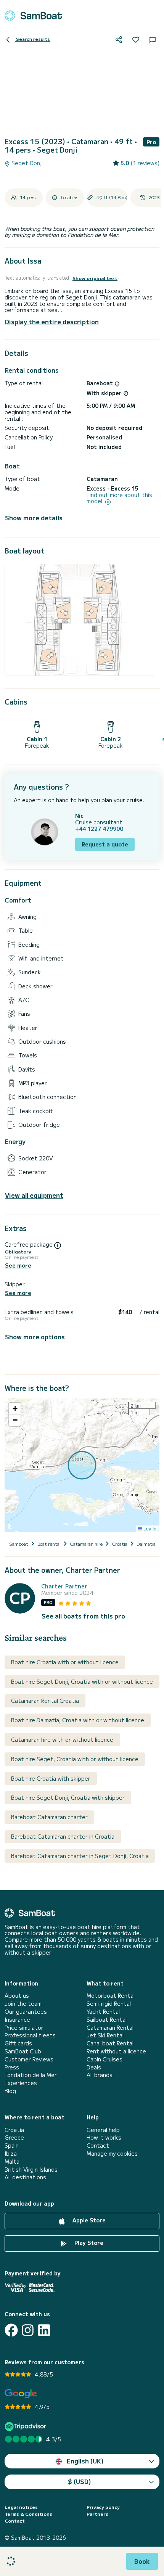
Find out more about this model (119, 498)
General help (103, 2130)
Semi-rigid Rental (109, 2004)
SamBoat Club (23, 2051)
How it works (104, 2138)
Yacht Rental (103, 2012)
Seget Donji (26, 163)
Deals (94, 2067)
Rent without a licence (116, 2051)
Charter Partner (64, 1586)
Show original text (95, 278)
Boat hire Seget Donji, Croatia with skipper (68, 1797)
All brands (100, 2075)
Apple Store (88, 2220)
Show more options (35, 1337)
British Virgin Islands (31, 2170)
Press (12, 2067)
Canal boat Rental (110, 2043)
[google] (21, 2394)
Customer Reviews (29, 2059)
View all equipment (34, 1195)
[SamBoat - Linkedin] (44, 2330)
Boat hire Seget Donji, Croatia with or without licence (82, 1681)
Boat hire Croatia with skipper (51, 1778)
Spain (12, 2146)
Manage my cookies (112, 2154)
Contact (98, 2146)
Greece (14, 2138)
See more (18, 1265)
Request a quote (105, 844)
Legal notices (21, 2507)
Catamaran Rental (110, 2028)
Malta (12, 2162)
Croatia (14, 2130)
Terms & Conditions (28, 2514)
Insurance (17, 2020)
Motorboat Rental (111, 1996)
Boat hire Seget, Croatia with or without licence (75, 1759)
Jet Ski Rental (105, 2035)
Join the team (23, 2004)
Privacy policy (103, 2507)
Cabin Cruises (105, 2059)
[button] (15, 1409)
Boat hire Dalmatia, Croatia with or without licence (78, 1720)
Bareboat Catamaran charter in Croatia (63, 1836)
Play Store (88, 2243)
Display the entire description (52, 322)
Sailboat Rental (107, 2020)
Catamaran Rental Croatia (45, 1701)
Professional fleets (30, 2035)
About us (17, 1996)
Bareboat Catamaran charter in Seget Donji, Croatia (80, 1856)
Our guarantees (26, 2012)
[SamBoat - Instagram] (28, 2330)
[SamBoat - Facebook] (11, 2330)
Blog (10, 2091)
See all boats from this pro (83, 1616)
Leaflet (150, 1528)
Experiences (21, 2083)
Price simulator (24, 2028)
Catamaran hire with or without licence (62, 1739)
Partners (97, 2514)
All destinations (25, 2177)
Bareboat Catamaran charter (49, 1817)
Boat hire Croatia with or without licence (65, 1662)
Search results (32, 39)
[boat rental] (33, 16)
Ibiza (11, 2154)
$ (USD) (80, 2481)
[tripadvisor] (27, 2426)
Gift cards (18, 2043)
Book (142, 2561)
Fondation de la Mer (31, 2075)
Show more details (34, 518)
